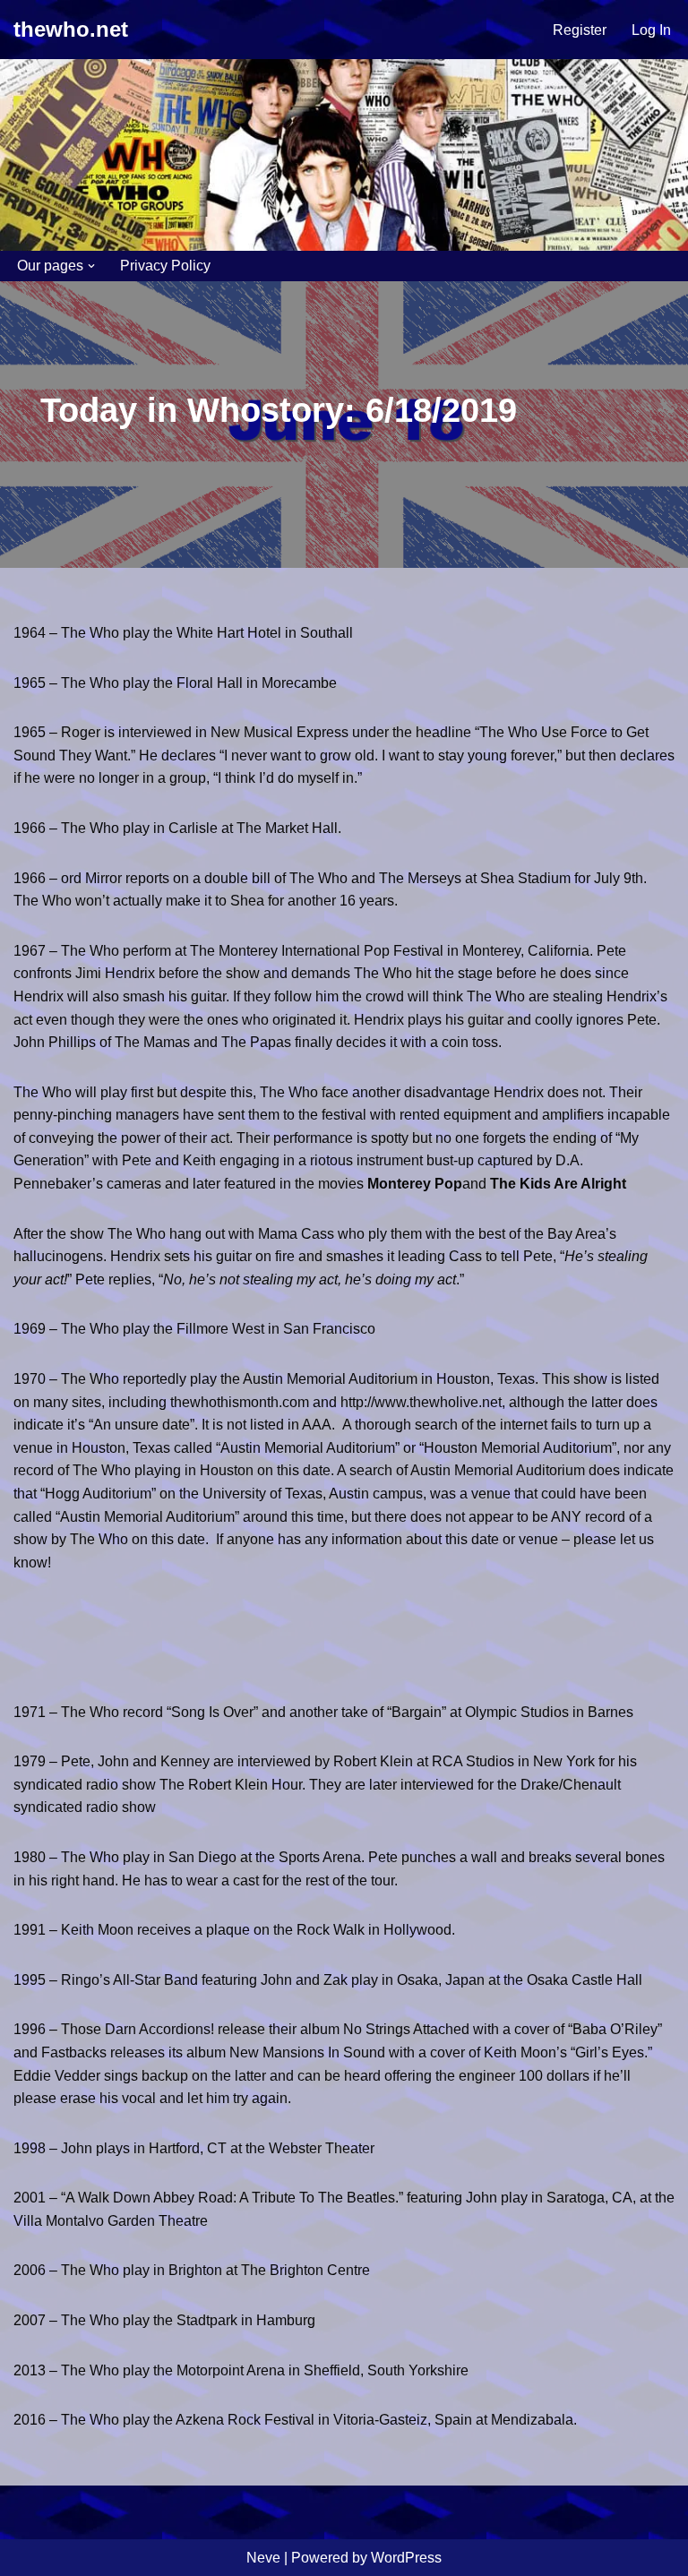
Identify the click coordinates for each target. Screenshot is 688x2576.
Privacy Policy (165, 266)
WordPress (406, 2558)
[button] (91, 266)
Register (580, 30)
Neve (263, 2558)
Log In (651, 30)
